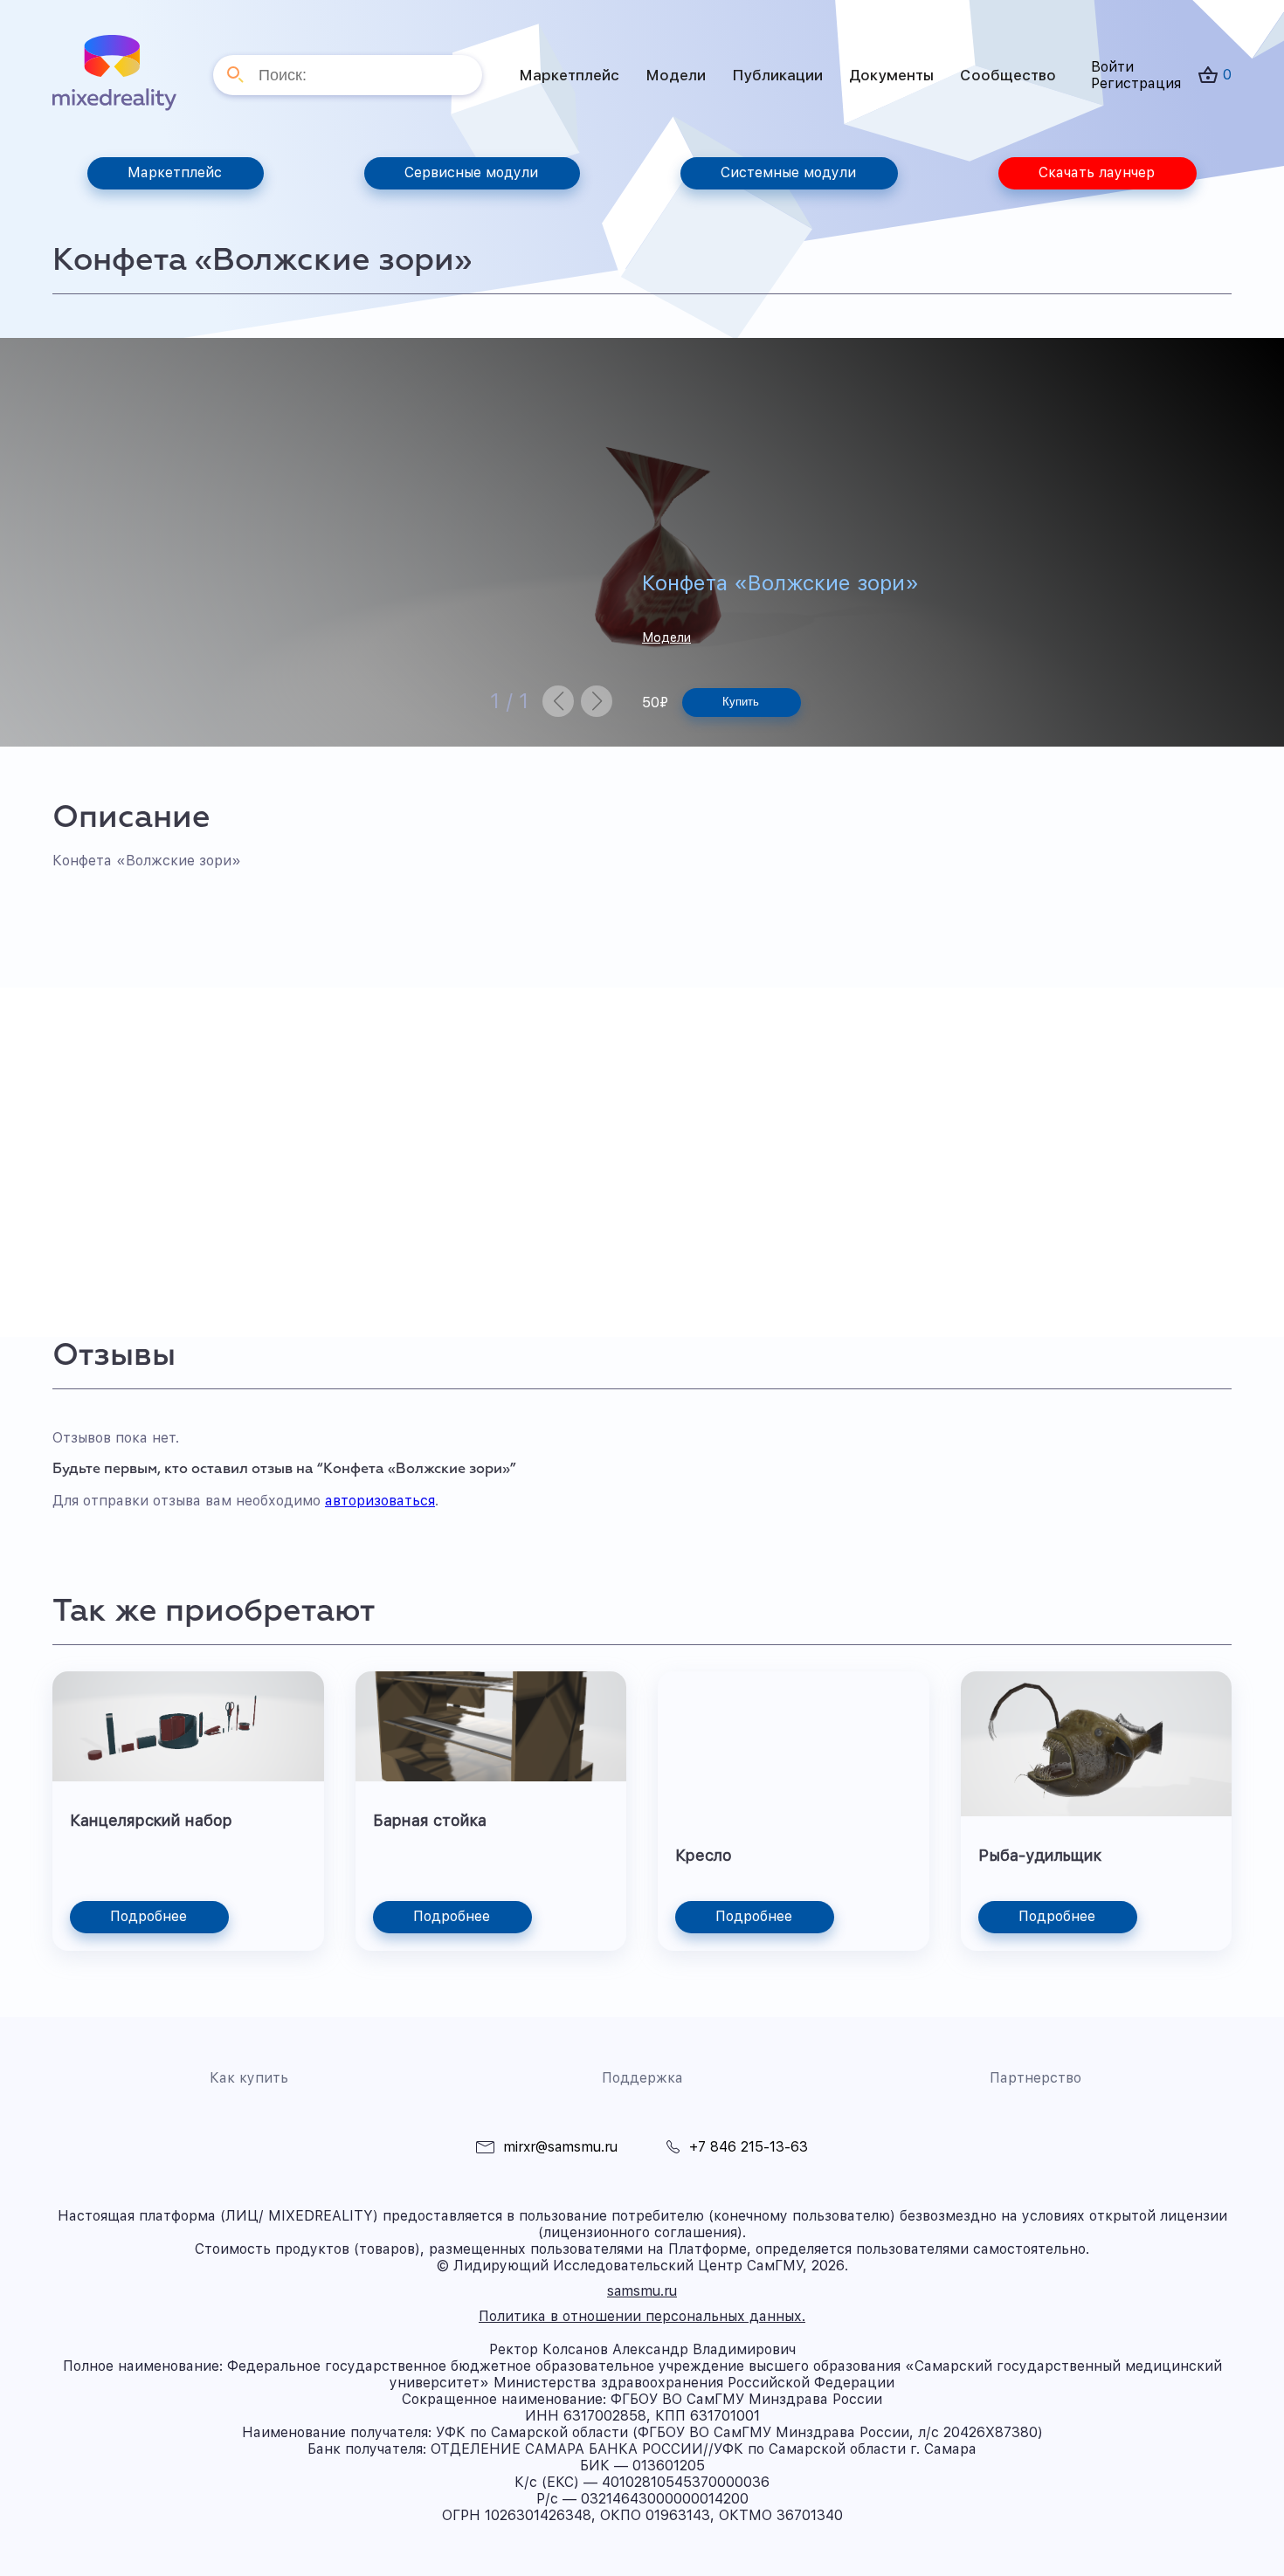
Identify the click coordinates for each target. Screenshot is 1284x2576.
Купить (741, 702)
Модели (676, 75)
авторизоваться (380, 1501)
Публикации (777, 75)
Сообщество (1008, 75)
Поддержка (642, 2078)
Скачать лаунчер (1097, 172)
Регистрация (1136, 83)
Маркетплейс (569, 75)
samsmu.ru (642, 2291)
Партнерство (1035, 2078)
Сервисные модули (471, 172)
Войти (1112, 67)
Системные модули (788, 172)
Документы (891, 75)
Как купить (249, 2078)
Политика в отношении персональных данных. (642, 2316)
